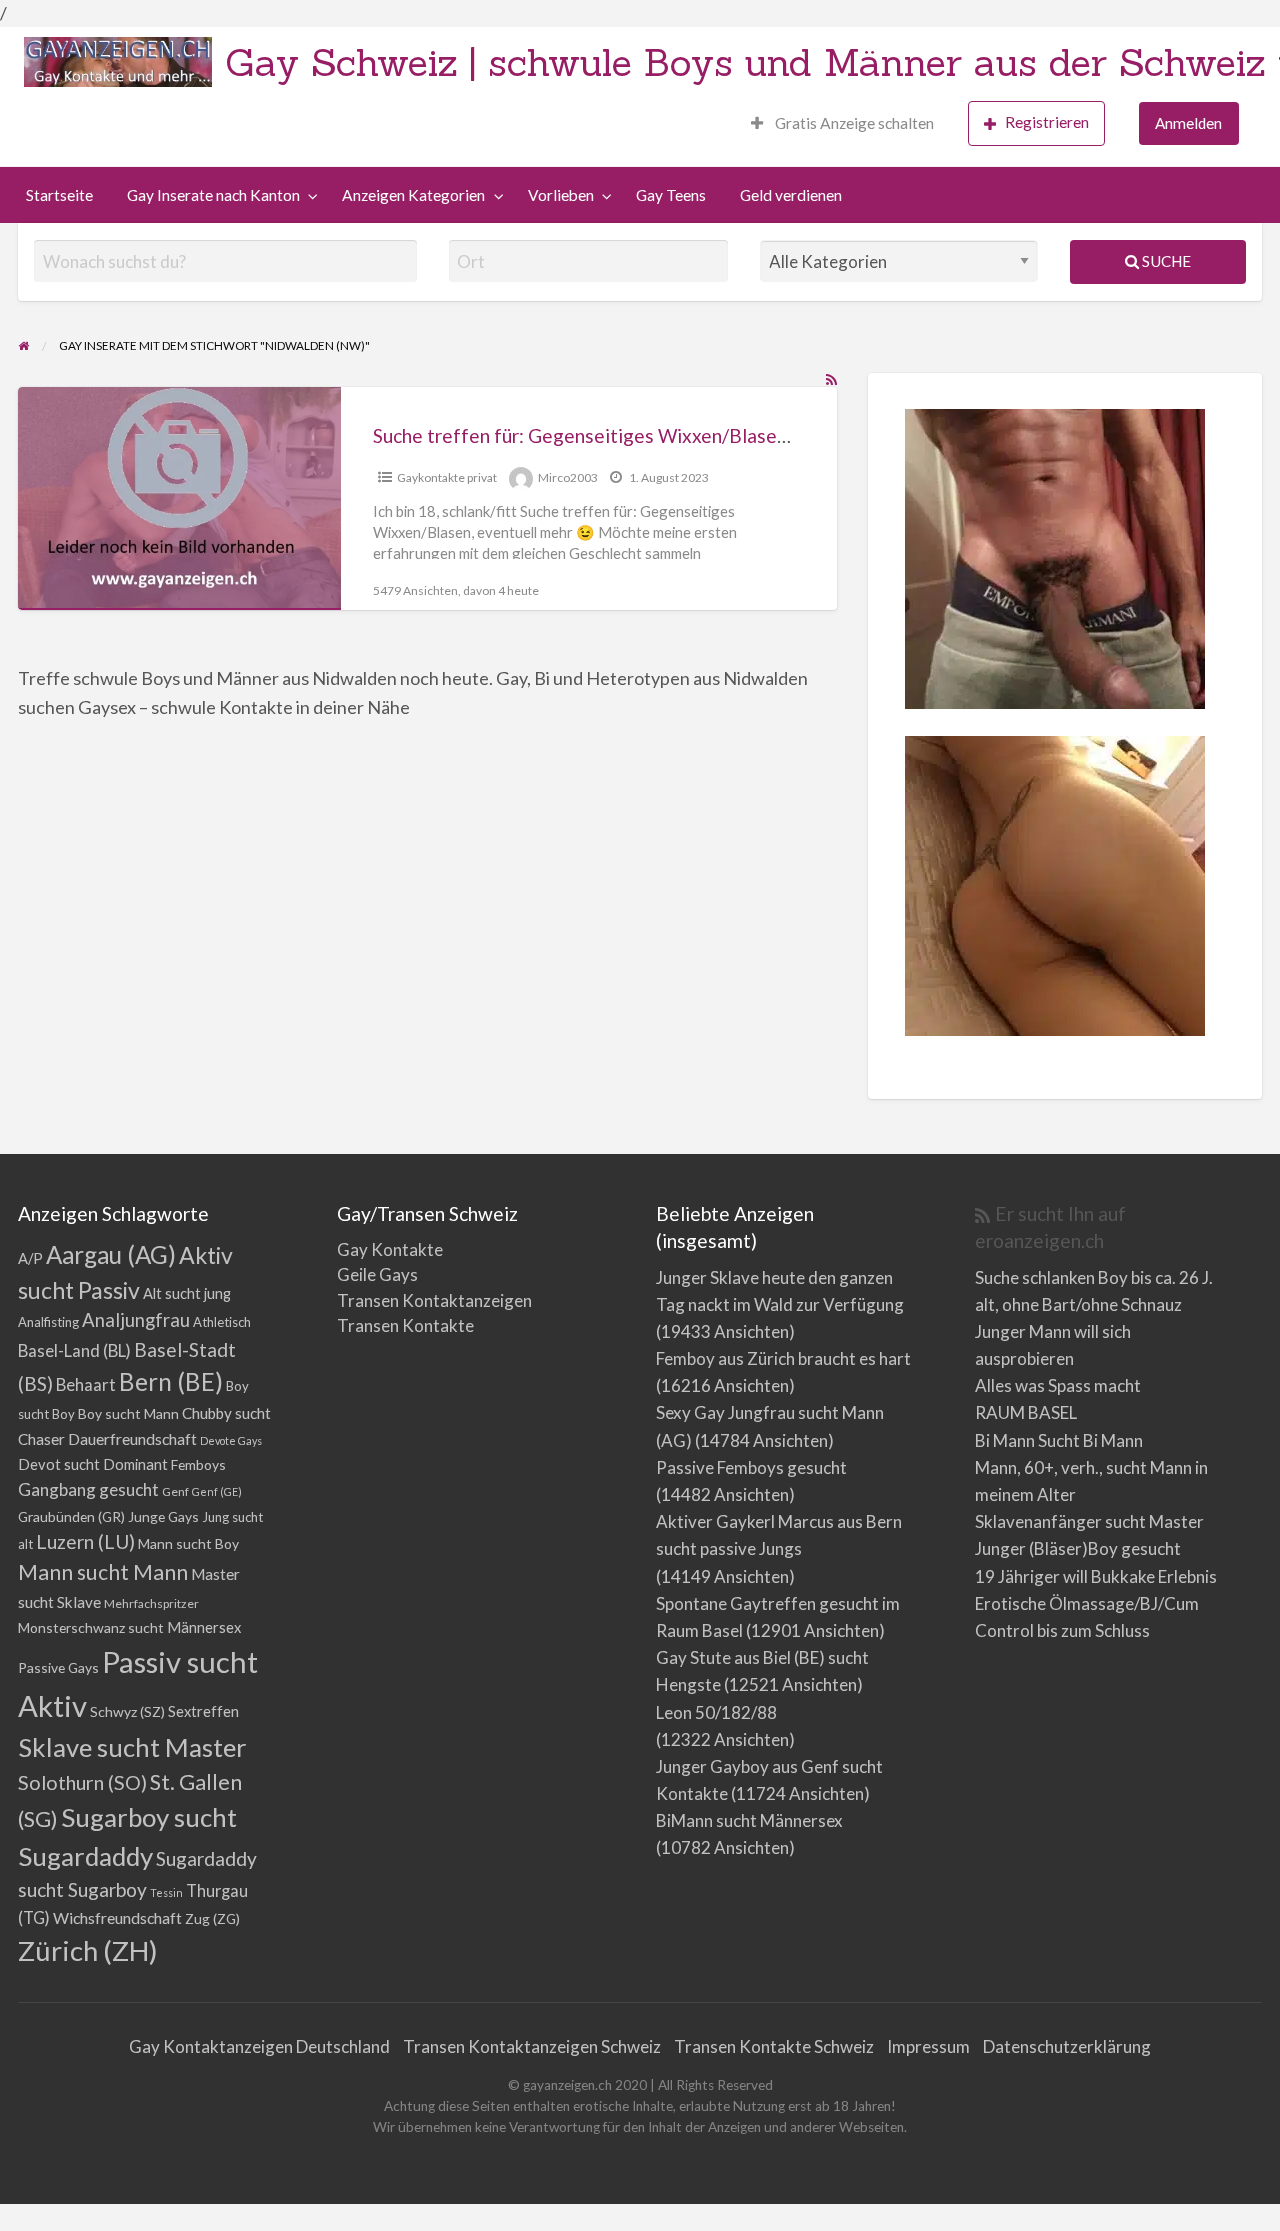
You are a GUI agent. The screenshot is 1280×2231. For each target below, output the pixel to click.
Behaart (86, 1384)
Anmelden (1188, 123)
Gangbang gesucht (88, 1489)
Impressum (928, 2046)
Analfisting (48, 1322)
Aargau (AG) (111, 1254)
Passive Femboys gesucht (751, 1467)
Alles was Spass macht (1058, 1385)
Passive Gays (58, 1667)
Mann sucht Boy (188, 1543)
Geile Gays (377, 1274)
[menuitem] (842, 123)
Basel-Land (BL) (74, 1350)
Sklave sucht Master (132, 1747)
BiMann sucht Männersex (749, 1820)
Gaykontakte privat (447, 477)
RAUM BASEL (1026, 1412)
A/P (30, 1258)
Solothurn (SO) (82, 1782)
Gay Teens (671, 195)
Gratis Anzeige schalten (853, 123)
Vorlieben (561, 195)
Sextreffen (203, 1711)
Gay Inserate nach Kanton (213, 195)
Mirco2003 (568, 477)
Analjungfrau (136, 1320)
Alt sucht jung (187, 1293)
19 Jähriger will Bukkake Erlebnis (1096, 1576)
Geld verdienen (791, 195)
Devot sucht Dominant (93, 1464)
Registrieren (1047, 122)
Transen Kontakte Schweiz (774, 2046)
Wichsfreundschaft (117, 1917)
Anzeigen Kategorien (413, 195)
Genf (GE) (217, 1491)
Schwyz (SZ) (127, 1711)
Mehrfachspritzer (151, 1603)
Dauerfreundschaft (132, 1438)
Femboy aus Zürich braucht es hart (783, 1358)
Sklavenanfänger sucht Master (1089, 1521)
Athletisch (222, 1322)
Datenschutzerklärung (1067, 2046)
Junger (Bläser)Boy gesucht (1078, 1548)
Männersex (204, 1627)
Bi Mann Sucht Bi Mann (1059, 1440)
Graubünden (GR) (71, 1516)
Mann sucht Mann (103, 1572)
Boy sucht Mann (128, 1413)
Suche (1165, 261)
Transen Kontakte (405, 1325)
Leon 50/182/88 (716, 1712)
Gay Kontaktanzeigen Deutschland (259, 2046)
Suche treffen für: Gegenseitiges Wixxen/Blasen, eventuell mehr (648, 435)
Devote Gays (231, 1440)
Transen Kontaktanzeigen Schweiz (532, 2046)
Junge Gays (163, 1516)
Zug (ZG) (212, 1918)
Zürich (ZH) (88, 1950)
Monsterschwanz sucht (91, 1627)
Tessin (166, 1892)
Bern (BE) (171, 1381)
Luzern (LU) (85, 1541)
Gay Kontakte (390, 1249)
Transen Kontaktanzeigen (434, 1300)
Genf (175, 1491)
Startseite (59, 195)
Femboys (198, 1464)
